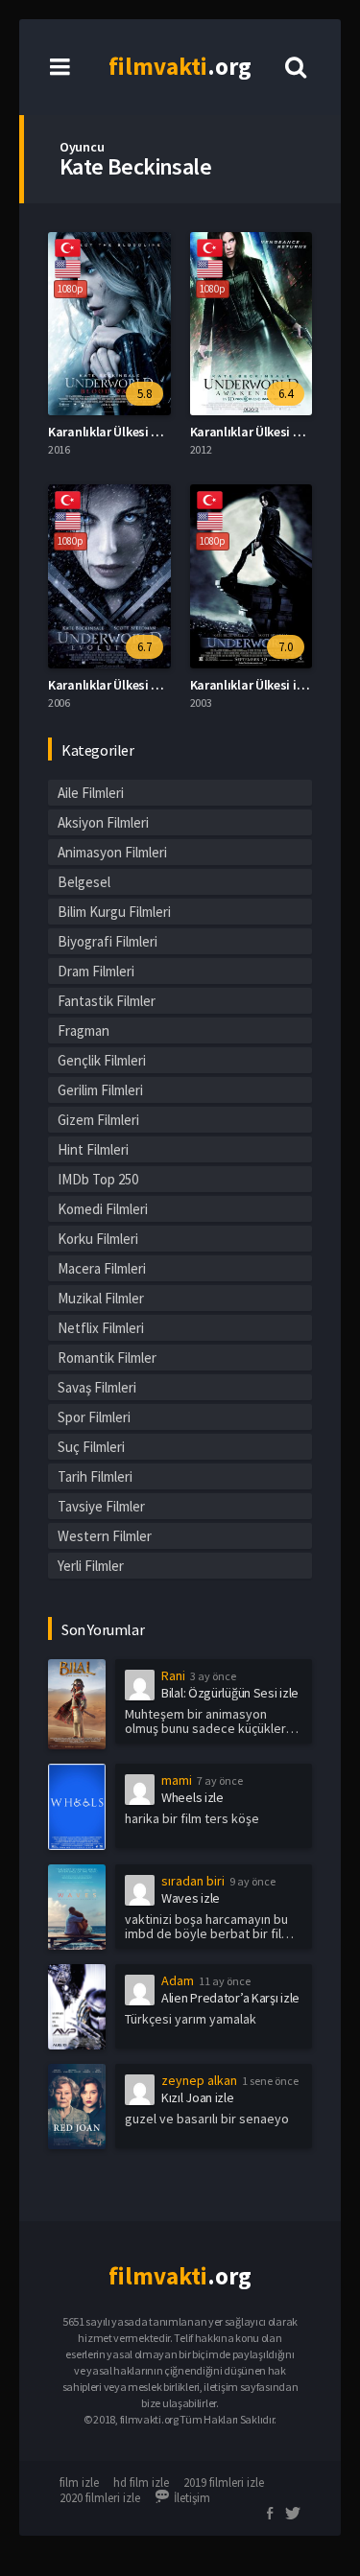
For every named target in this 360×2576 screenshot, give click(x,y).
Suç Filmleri (91, 1447)
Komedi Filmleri (103, 1209)
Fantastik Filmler (107, 1001)
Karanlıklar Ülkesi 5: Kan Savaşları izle (156, 432)
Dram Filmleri (96, 971)
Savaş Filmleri (97, 1387)
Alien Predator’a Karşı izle (230, 1998)
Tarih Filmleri (95, 1476)
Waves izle (191, 1898)
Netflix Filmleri (101, 1328)
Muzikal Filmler (101, 1298)
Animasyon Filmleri (112, 852)
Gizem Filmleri (98, 1120)
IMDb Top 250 (98, 1179)
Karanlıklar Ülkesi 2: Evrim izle (133, 685)
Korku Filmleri (98, 1239)
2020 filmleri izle (100, 2498)
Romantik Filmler (107, 1358)
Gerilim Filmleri (100, 1090)
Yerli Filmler (91, 1566)
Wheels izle (192, 1797)
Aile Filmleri (91, 793)
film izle (79, 2482)
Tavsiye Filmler (101, 1506)
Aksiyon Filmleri (103, 822)
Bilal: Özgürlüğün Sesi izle (230, 1693)
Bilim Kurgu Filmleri (114, 912)
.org (180, 66)
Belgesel (84, 882)
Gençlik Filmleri (102, 1060)
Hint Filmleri (93, 1149)
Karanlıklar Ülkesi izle (252, 685)
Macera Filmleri (102, 1268)
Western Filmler (105, 1536)
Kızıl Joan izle (198, 2097)
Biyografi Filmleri (108, 941)
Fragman (84, 1030)
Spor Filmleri (94, 1417)
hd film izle (141, 2482)
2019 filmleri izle (224, 2482)
